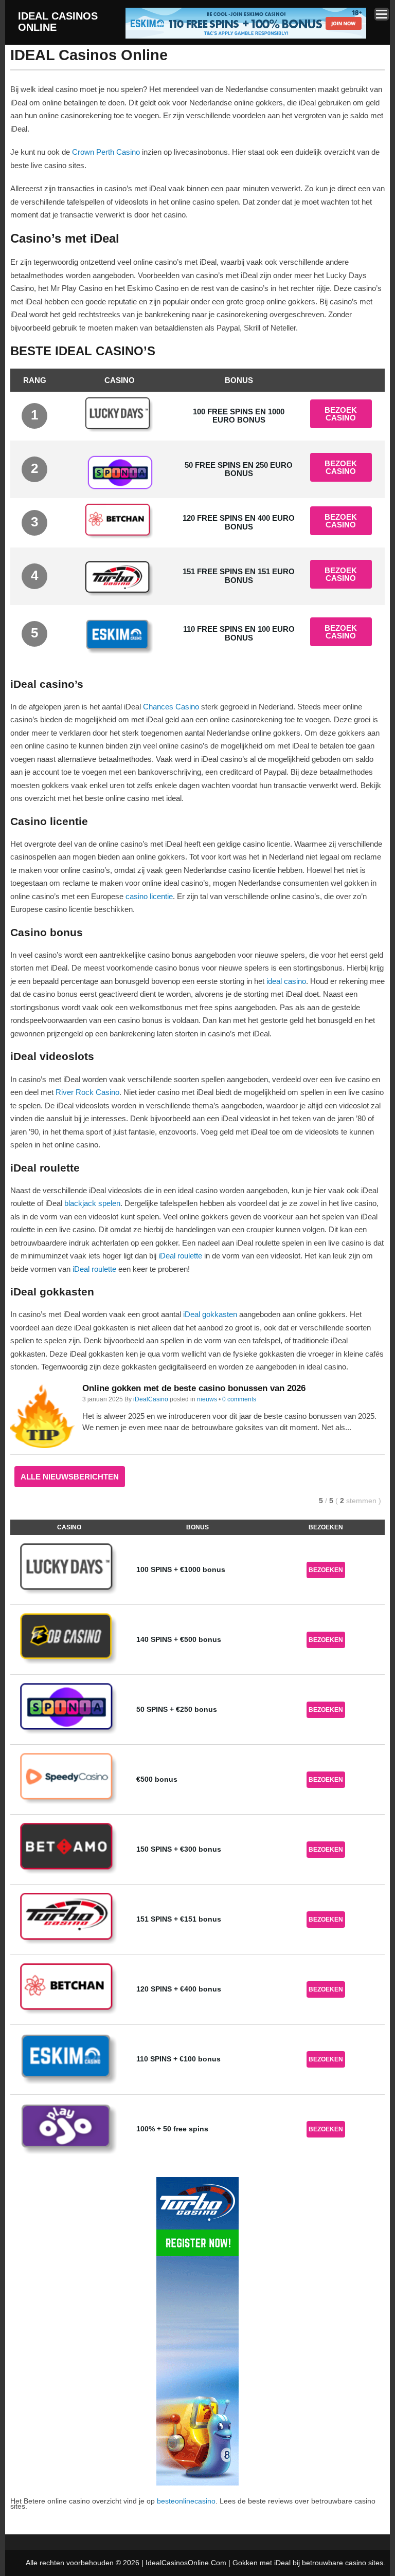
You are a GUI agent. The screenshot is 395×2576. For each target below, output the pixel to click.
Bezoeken (326, 1570)
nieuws (207, 1399)
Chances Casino (171, 707)
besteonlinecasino (186, 2501)
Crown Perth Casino (106, 152)
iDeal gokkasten (210, 1314)
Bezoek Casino (341, 414)
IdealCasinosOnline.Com (186, 2563)
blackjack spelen (92, 1203)
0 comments (239, 1399)
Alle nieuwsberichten (70, 1477)
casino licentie (149, 896)
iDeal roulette (180, 1256)
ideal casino (286, 981)
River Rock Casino (87, 1092)
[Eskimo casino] (246, 37)
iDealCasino (151, 1399)
